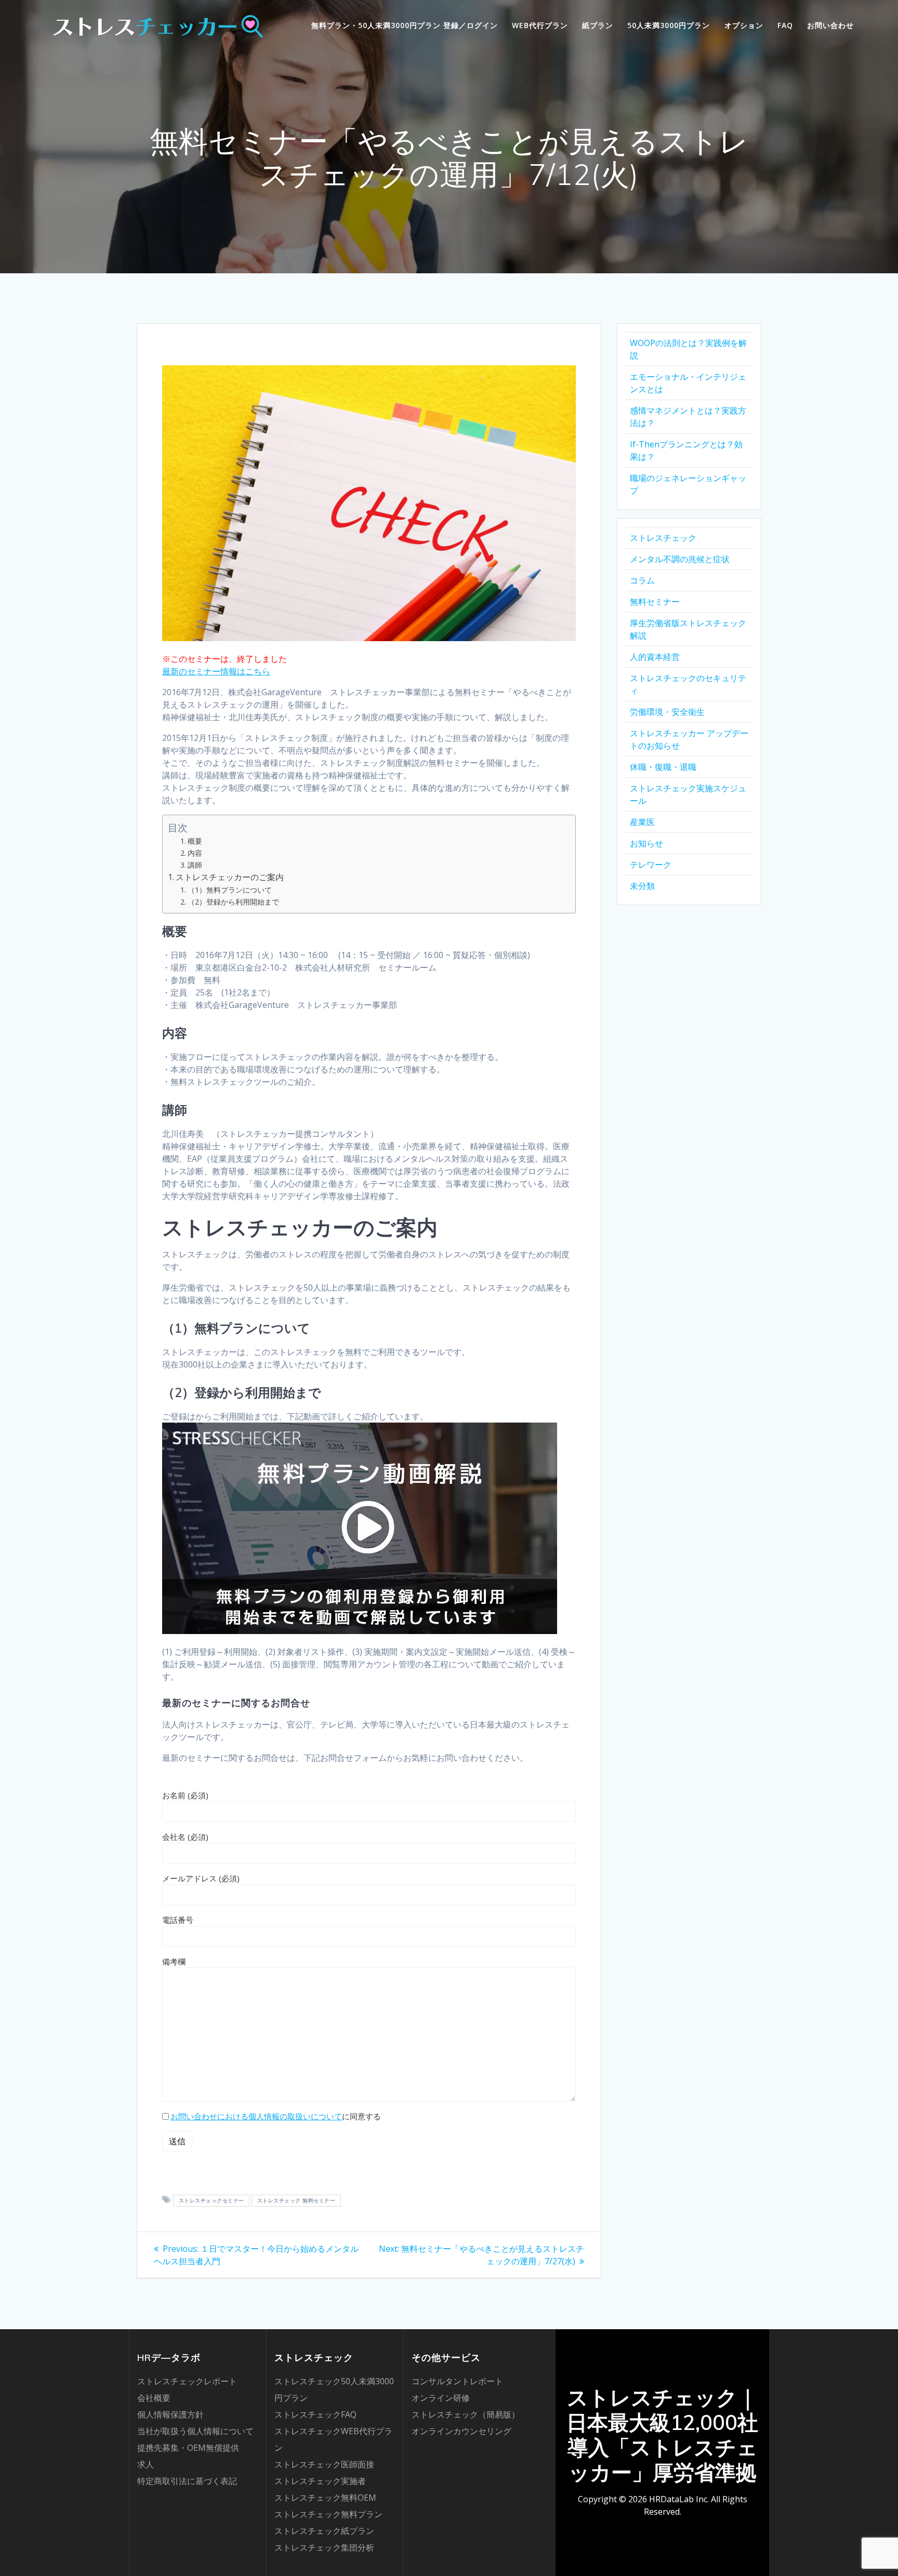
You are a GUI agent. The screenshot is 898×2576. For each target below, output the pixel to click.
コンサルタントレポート (457, 2381)
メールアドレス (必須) (201, 1878)
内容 (195, 853)
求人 (146, 2464)
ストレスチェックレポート (187, 2381)
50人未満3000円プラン (669, 25)
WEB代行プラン (540, 25)
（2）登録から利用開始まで (233, 902)
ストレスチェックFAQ (315, 2414)
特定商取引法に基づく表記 (187, 2481)
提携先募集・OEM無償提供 (188, 2448)
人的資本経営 (655, 657)
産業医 (642, 822)
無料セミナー (655, 602)
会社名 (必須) (185, 1837)
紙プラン (598, 25)
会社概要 (154, 2398)
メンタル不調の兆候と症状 (680, 559)
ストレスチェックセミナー (212, 2200)
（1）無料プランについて (230, 890)
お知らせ (646, 843)
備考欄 (174, 1961)
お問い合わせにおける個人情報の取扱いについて (256, 2116)
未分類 (642, 886)
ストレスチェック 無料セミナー (296, 2200)
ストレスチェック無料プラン (328, 2514)
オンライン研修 (441, 2398)
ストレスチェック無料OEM (325, 2498)
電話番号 (178, 1920)
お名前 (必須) (185, 1795)
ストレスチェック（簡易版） (466, 2414)
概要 (195, 841)
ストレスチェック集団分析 (324, 2547)
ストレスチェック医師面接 (324, 2464)
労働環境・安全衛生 (667, 712)
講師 (195, 865)
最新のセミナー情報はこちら (216, 671)
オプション (744, 25)
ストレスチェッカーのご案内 (230, 877)
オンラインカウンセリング (461, 2431)
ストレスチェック (663, 538)
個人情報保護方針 (170, 2414)
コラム (642, 580)
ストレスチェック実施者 (320, 2481)
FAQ (785, 25)
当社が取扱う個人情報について (195, 2431)
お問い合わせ (830, 25)
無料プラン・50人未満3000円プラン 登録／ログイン (405, 25)
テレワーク (651, 865)
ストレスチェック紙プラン (324, 2531)
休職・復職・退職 (663, 767)
